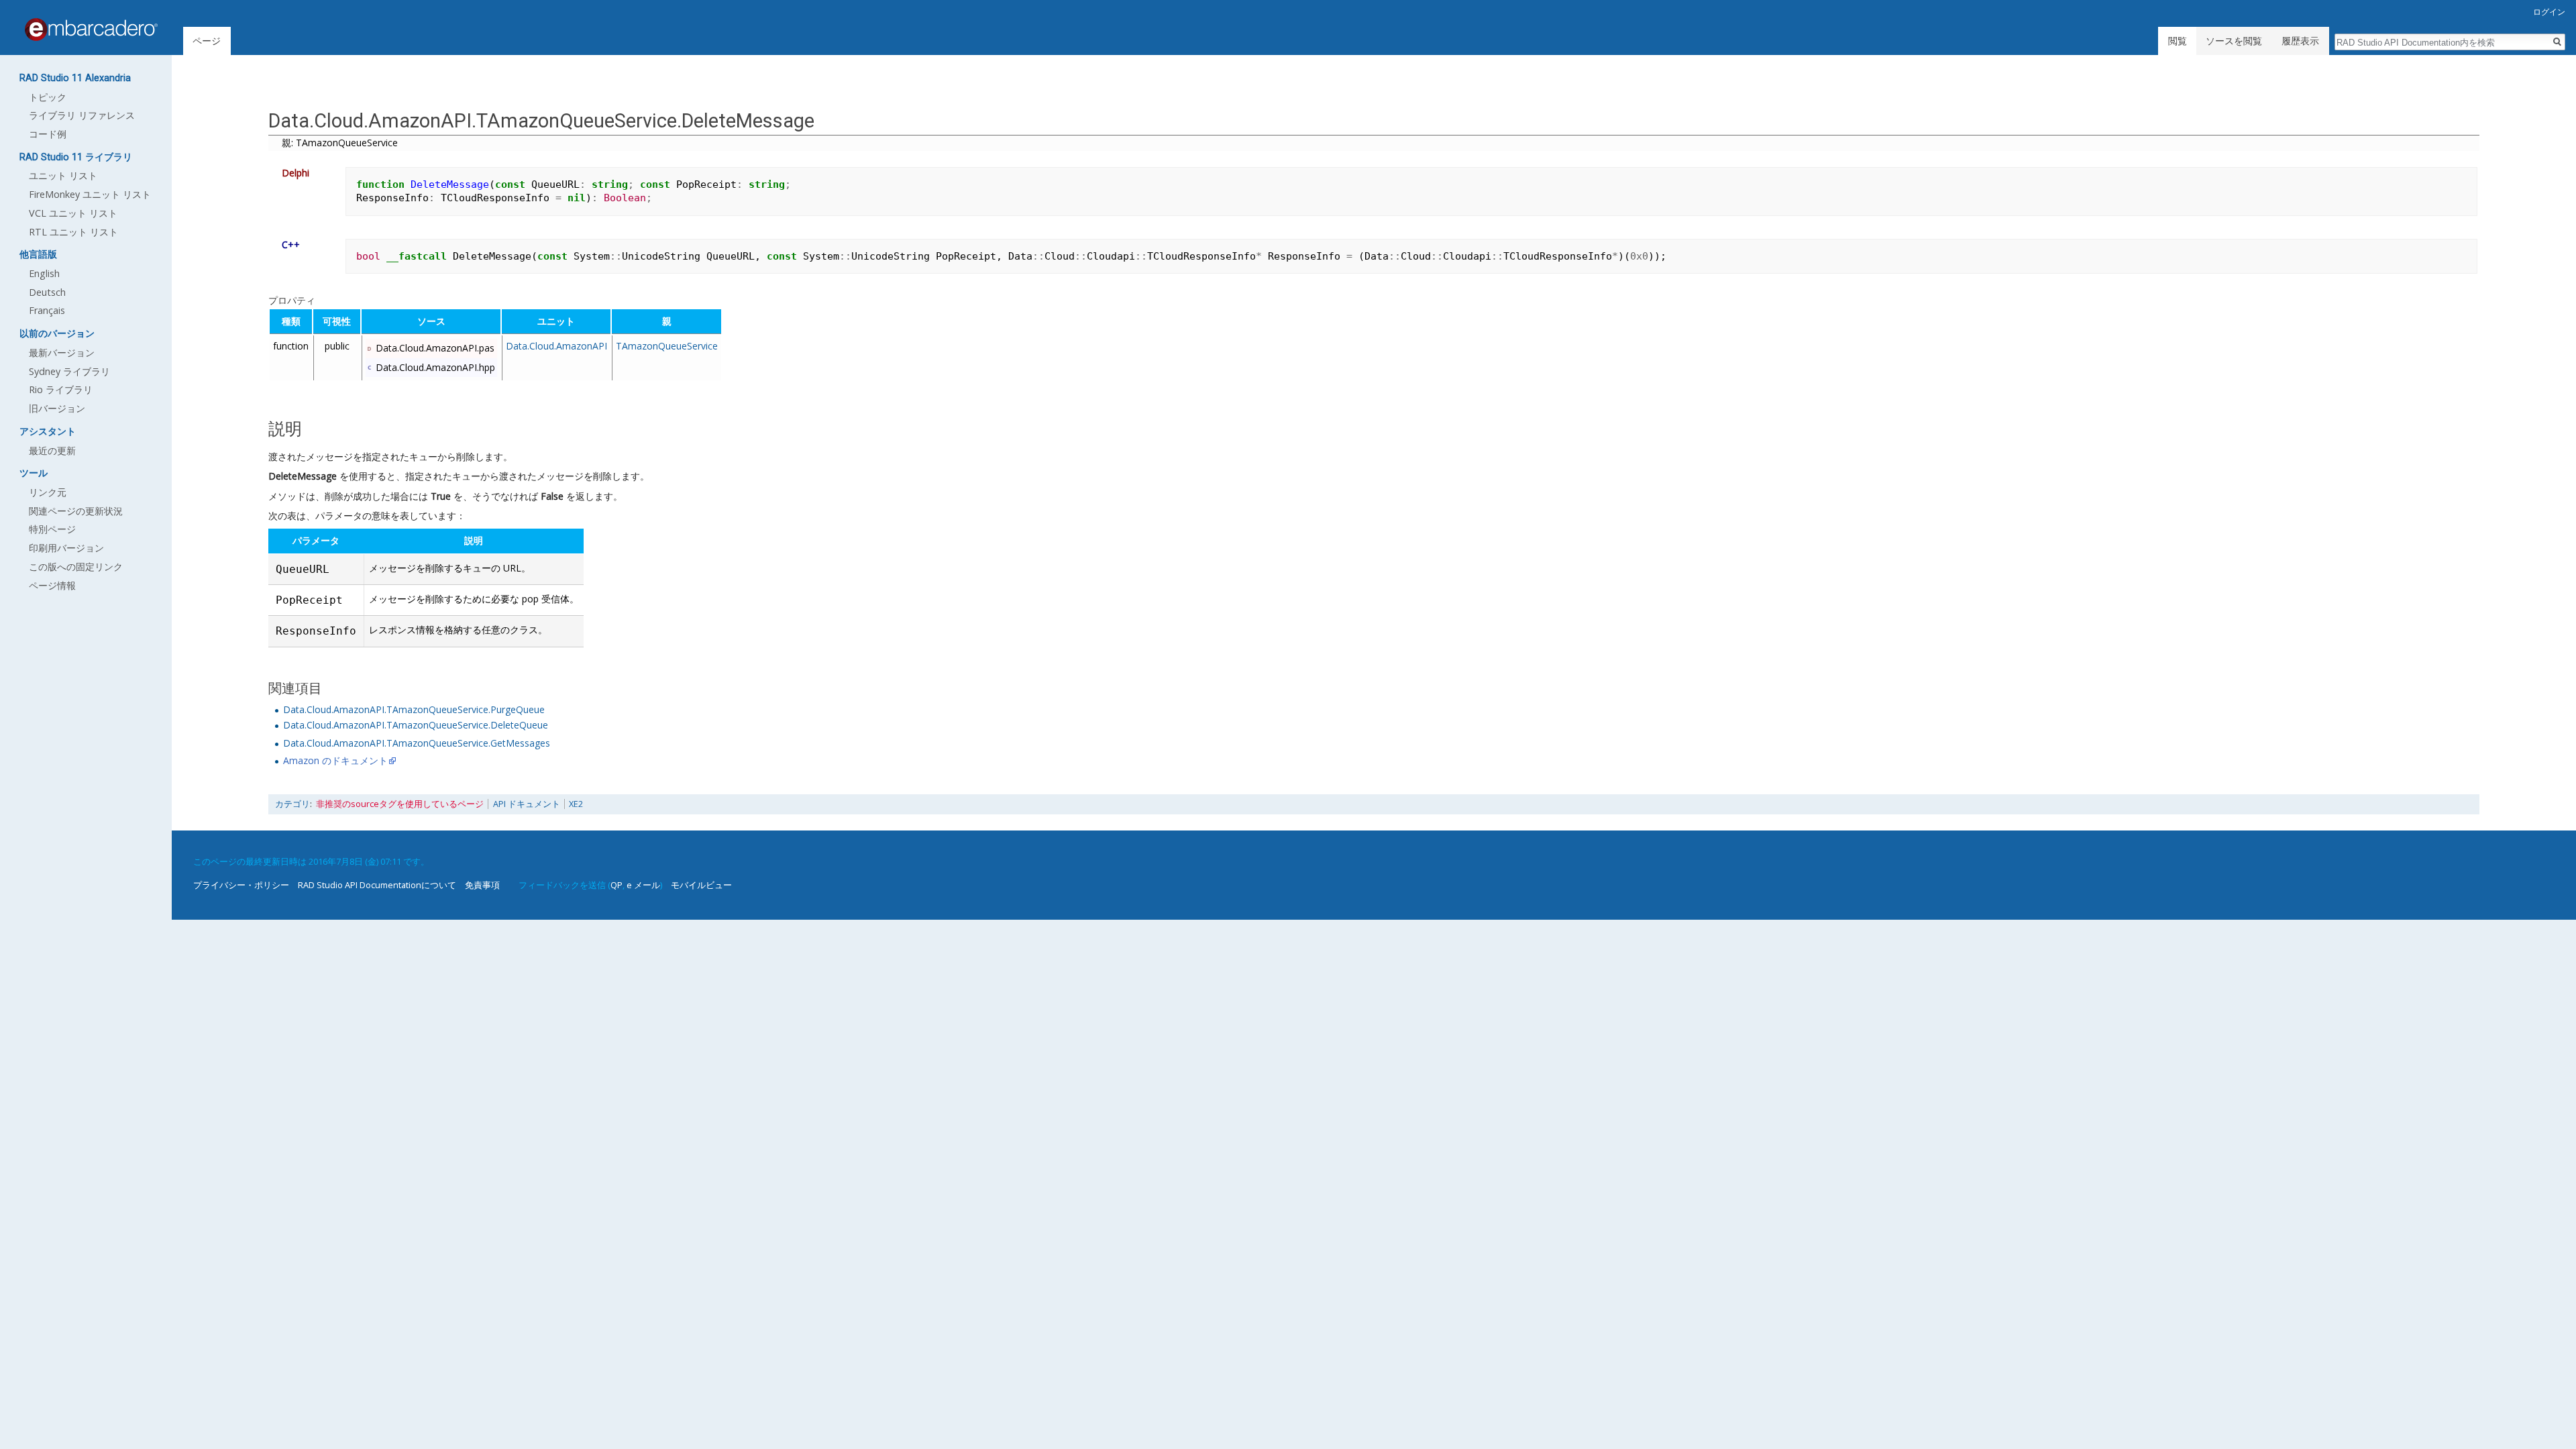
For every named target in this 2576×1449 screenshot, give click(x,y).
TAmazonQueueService (667, 346)
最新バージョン (62, 353)
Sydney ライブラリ (69, 371)
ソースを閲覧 (2234, 41)
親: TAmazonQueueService (340, 143)
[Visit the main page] (91, 30)
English (44, 273)
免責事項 (482, 885)
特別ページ (52, 529)
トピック (48, 97)
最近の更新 (52, 450)
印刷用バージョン (66, 548)
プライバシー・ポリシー (241, 885)
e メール (643, 885)
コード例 (48, 134)
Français (47, 310)
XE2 (576, 804)
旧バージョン (57, 408)
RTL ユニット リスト (73, 232)
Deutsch (47, 292)
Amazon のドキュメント (335, 760)
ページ (207, 41)
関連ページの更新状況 (76, 511)
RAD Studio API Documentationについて (377, 885)
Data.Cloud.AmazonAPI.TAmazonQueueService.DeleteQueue (416, 725)
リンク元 (48, 492)
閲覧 (2178, 41)
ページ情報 (52, 585)
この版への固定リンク (76, 567)
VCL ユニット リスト (73, 213)
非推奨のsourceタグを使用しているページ (400, 804)
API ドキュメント (527, 804)
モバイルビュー (701, 885)
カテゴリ (292, 804)
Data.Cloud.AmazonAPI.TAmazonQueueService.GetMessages (417, 743)
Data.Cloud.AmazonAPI (556, 346)
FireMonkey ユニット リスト (90, 194)
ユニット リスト (63, 175)
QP (616, 885)
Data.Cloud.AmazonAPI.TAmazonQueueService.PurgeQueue (414, 709)
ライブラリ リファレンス (82, 115)
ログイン (2549, 12)
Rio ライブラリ (61, 389)
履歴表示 (2300, 41)
